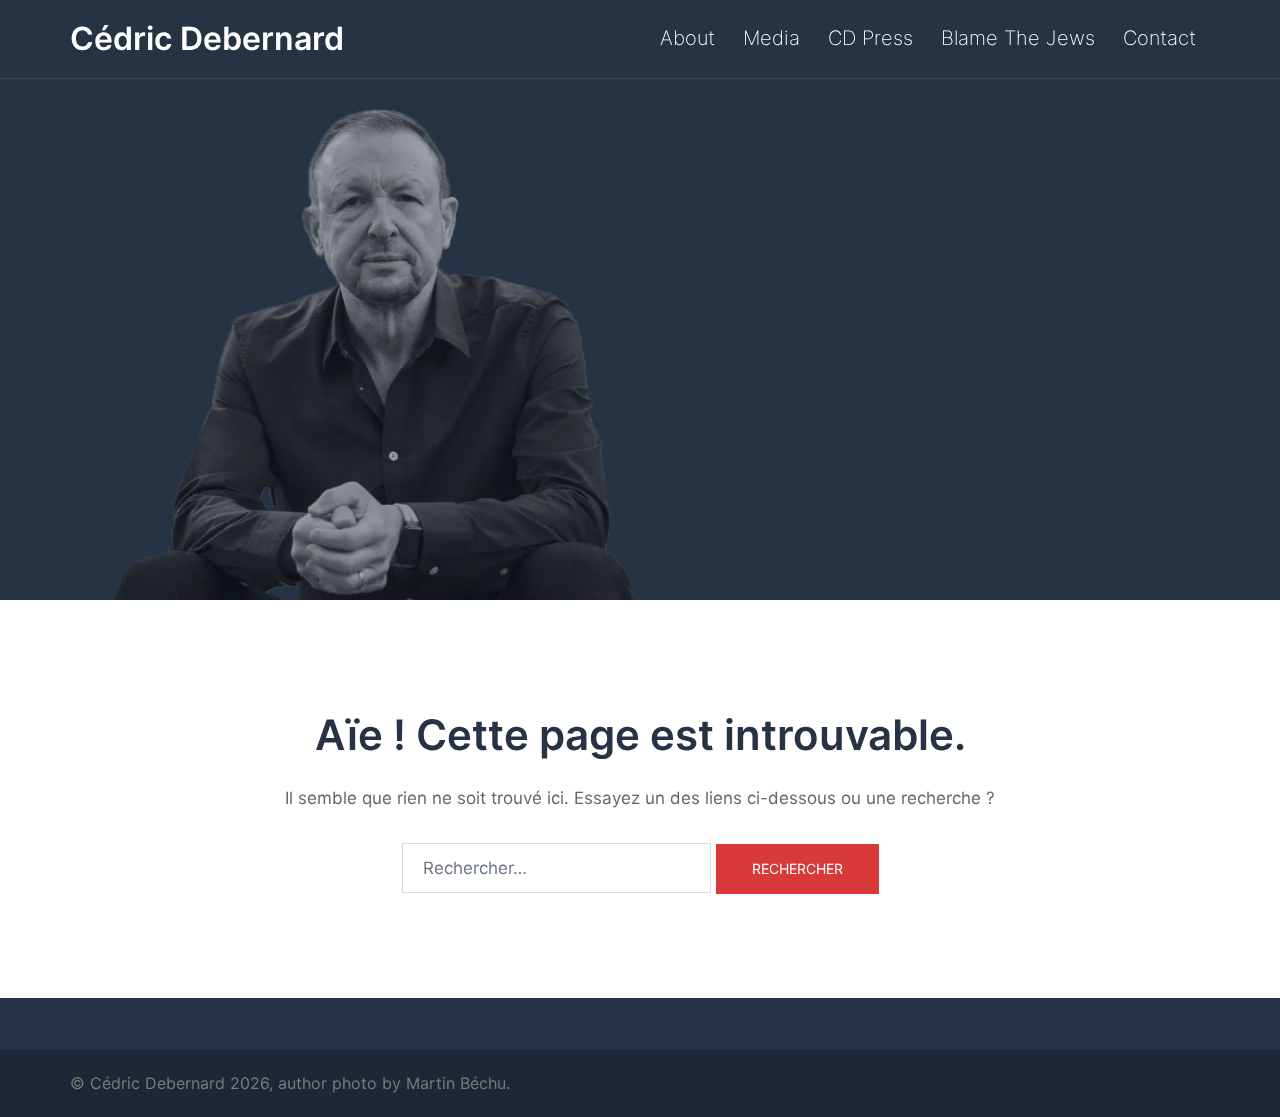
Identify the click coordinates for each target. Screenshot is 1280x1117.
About (687, 38)
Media (771, 38)
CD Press (870, 38)
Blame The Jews (1018, 38)
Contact (1159, 38)
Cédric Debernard (207, 38)
